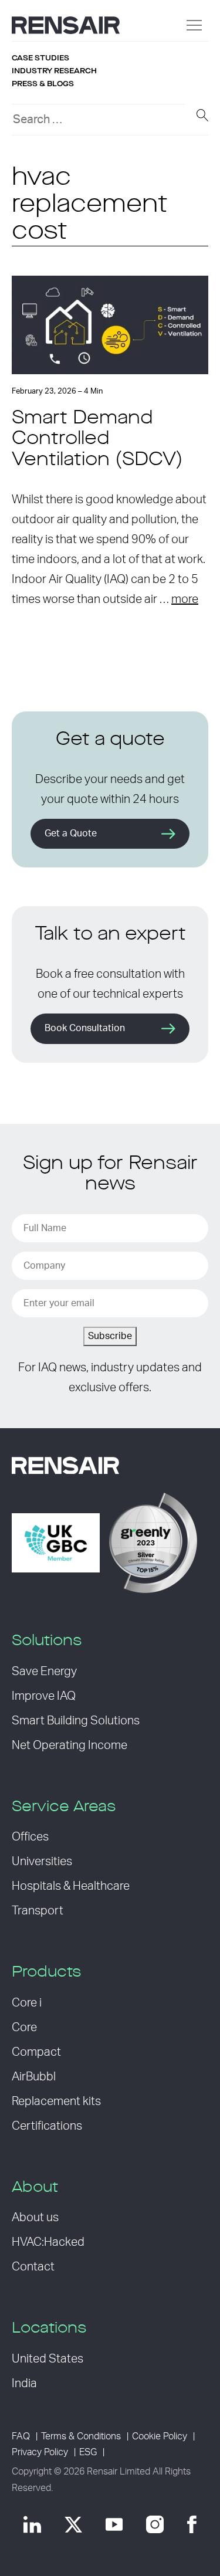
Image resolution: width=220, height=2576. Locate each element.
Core (24, 2028)
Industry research (54, 71)
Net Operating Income (70, 1745)
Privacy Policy (40, 2452)
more (185, 599)
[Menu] (194, 25)
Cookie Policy (160, 2436)
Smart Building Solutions (76, 1721)
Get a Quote (71, 833)
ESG (88, 2452)
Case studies (40, 58)
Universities (42, 1862)
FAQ (21, 2436)
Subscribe (110, 1336)
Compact (36, 2052)
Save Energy (44, 1672)
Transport (38, 1911)
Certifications (47, 2126)
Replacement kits (56, 2102)
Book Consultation (85, 1028)
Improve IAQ (44, 1696)
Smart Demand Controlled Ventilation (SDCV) (97, 439)
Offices (30, 1837)
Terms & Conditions (81, 2436)
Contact (33, 2267)
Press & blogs (43, 84)
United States (48, 2359)
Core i (27, 2003)
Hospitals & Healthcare (71, 1886)
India (24, 2384)
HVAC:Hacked (48, 2242)
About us (35, 2218)
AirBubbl (34, 2077)
